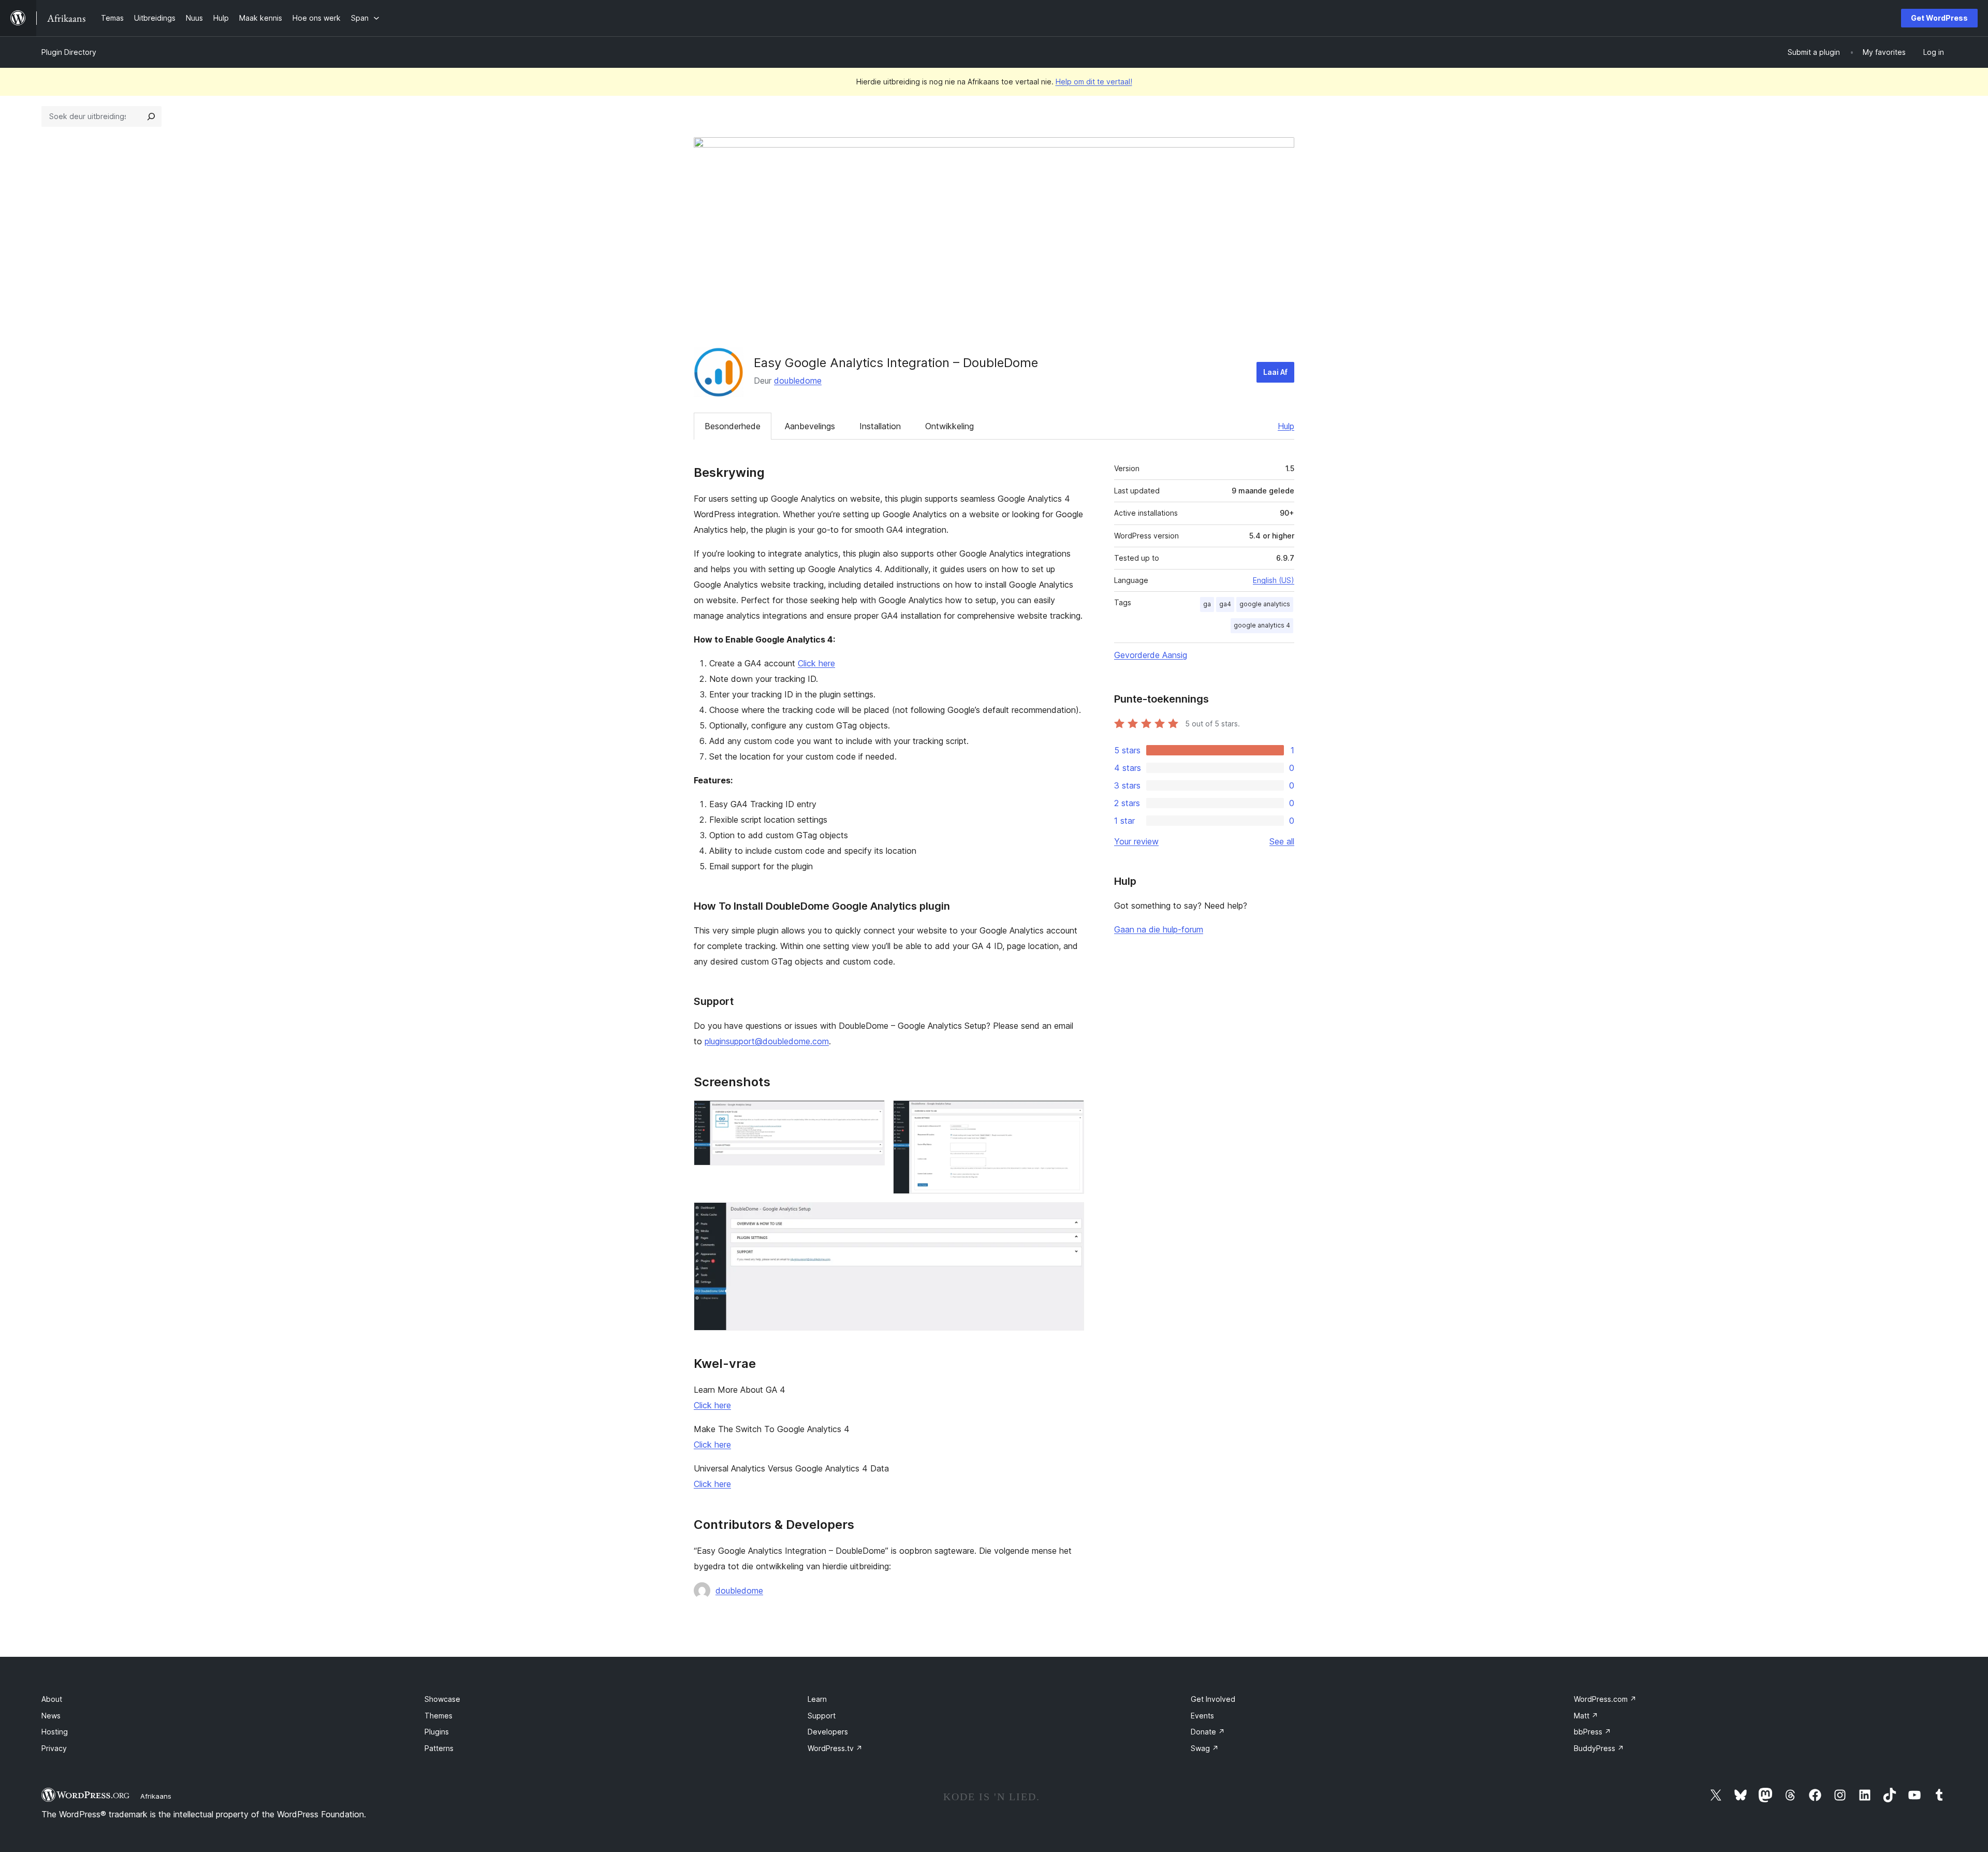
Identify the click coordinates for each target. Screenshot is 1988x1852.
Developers (828, 1732)
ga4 (1225, 604)
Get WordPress (1939, 18)
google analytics (1265, 604)
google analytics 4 (1262, 625)
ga (1207, 604)
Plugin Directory (69, 52)
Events (1202, 1716)
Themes (438, 1716)
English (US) (1274, 580)
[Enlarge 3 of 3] (1070, 1216)
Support (822, 1716)
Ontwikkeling (949, 426)
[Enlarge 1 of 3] (871, 1114)
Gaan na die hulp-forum (1159, 929)
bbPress (1592, 1732)
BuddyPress (1599, 1748)
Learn (817, 1699)
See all (1282, 841)
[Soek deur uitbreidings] (151, 116)
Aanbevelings (810, 426)
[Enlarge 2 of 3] (1070, 1114)
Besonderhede (733, 426)
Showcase (442, 1699)
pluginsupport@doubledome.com (767, 1041)
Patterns (439, 1748)
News (51, 1716)
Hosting (55, 1732)
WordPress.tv (835, 1748)
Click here (816, 663)
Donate (1208, 1732)
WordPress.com (1605, 1699)
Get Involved (1213, 1699)
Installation (880, 426)
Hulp (1286, 426)
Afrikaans (156, 1796)
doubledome (798, 381)
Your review (1136, 841)
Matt (1586, 1716)
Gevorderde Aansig (1151, 655)
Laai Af (1275, 372)
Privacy (54, 1748)
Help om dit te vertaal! (1094, 82)
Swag (1205, 1748)
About (52, 1699)
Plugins (437, 1732)
